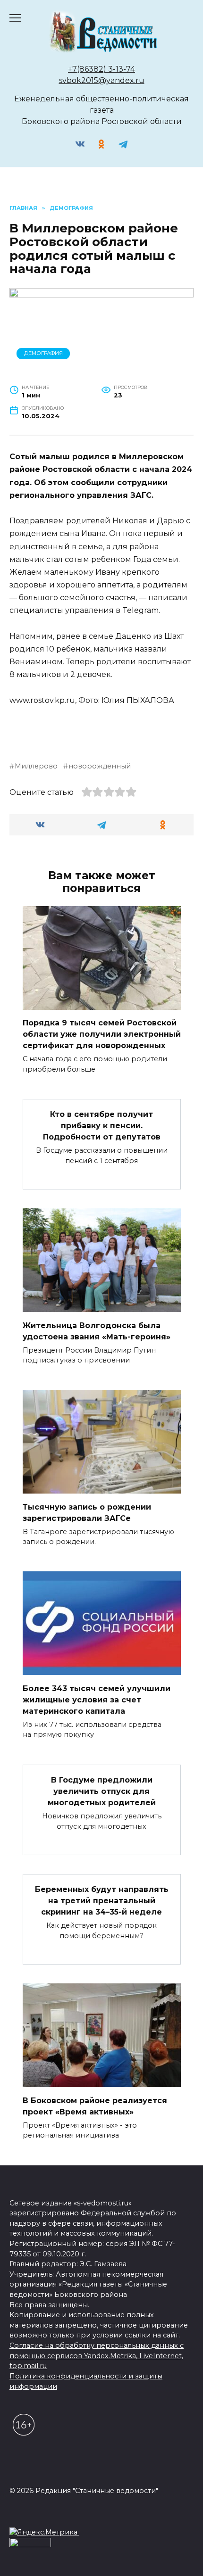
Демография (43, 353)
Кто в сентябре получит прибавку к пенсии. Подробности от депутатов (102, 1126)
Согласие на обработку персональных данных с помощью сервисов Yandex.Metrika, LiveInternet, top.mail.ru (97, 2356)
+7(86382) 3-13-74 (101, 69)
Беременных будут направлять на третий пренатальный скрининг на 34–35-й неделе (102, 1901)
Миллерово (36, 766)
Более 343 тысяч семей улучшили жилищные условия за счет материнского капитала (97, 1699)
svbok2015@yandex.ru (102, 80)
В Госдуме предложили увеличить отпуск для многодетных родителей (102, 1791)
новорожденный (100, 766)
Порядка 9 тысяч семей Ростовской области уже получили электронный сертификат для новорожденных (102, 1034)
